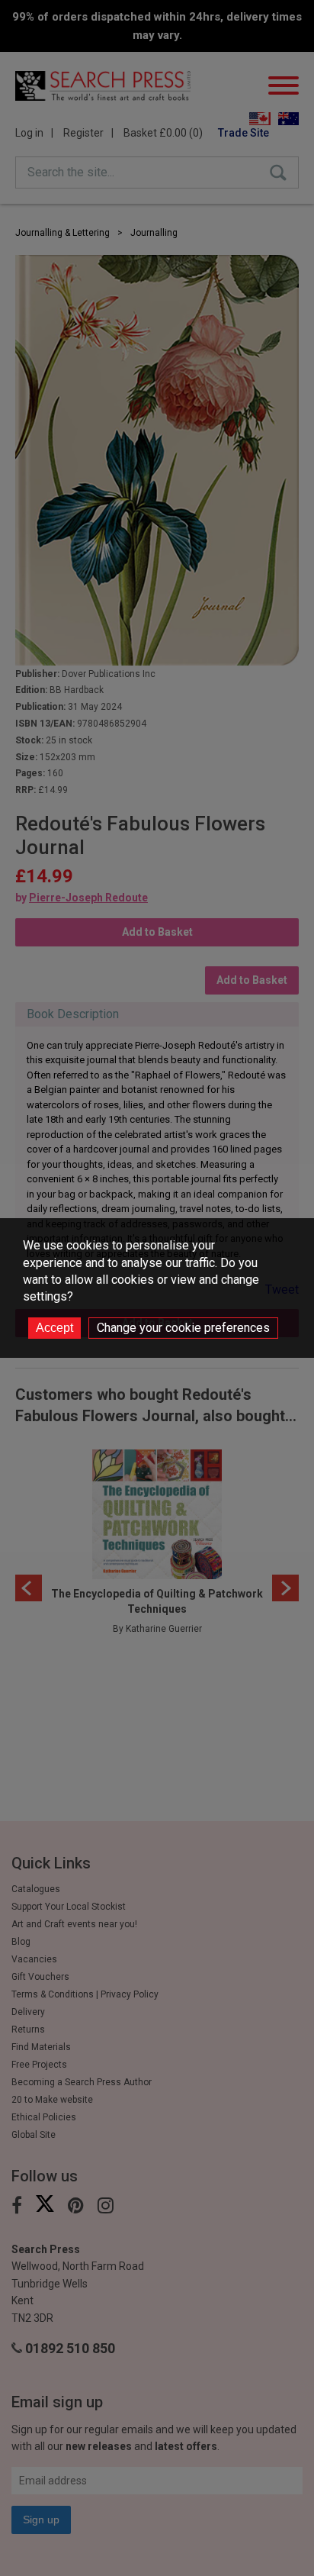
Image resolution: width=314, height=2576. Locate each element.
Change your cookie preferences (183, 1328)
